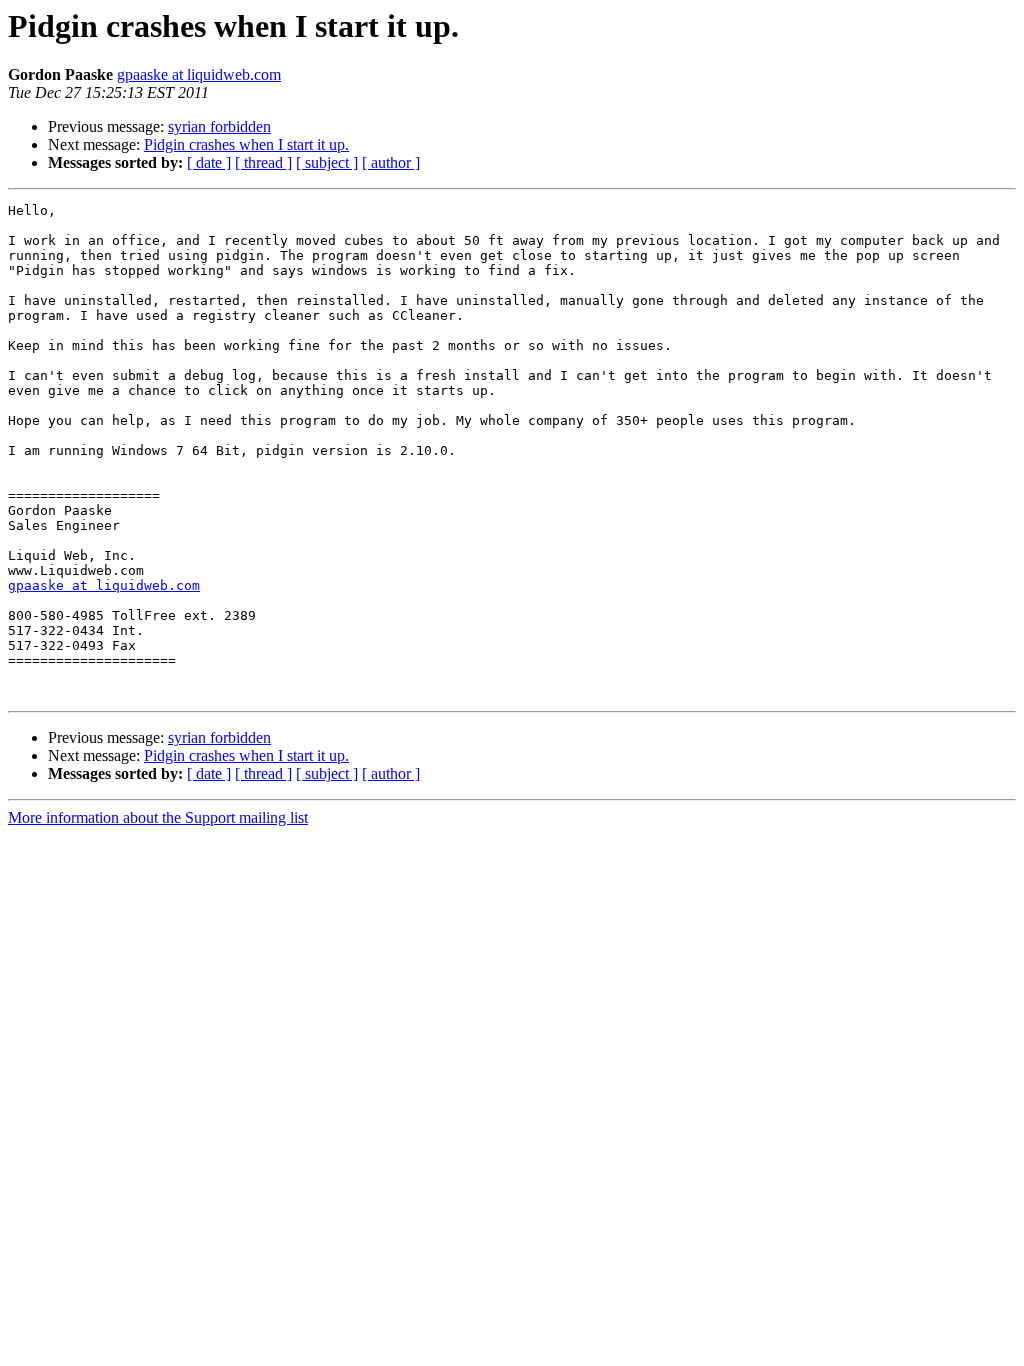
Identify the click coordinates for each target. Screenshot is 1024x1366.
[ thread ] (263, 162)
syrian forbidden (219, 126)
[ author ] (391, 162)
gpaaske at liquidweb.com (199, 74)
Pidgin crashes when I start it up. (246, 144)
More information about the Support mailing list (158, 817)
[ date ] (209, 162)
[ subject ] (327, 162)
